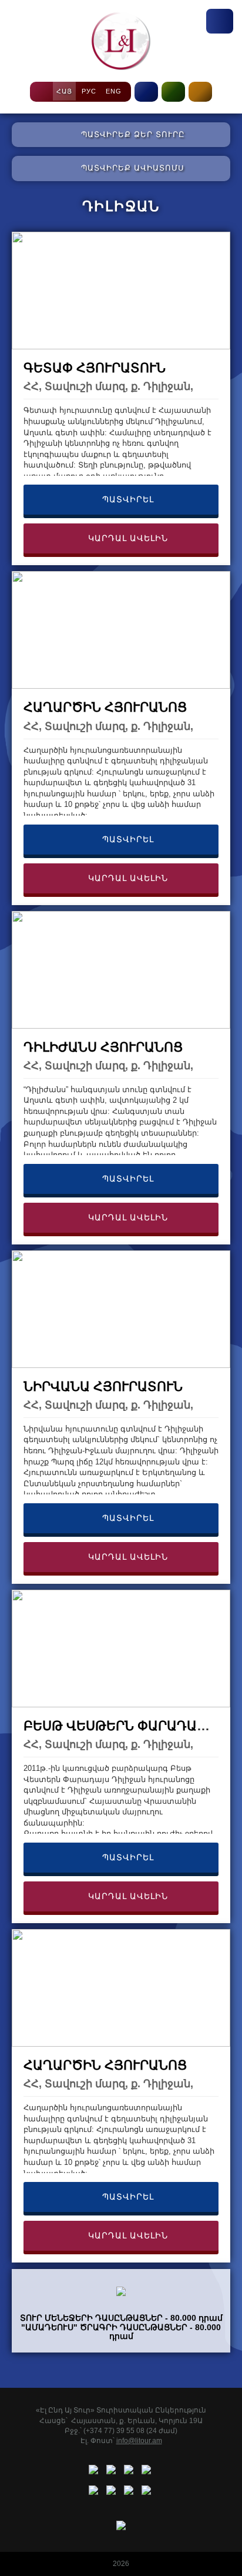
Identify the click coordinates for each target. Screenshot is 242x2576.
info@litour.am (139, 2441)
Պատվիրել (127, 499)
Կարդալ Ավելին (127, 538)
